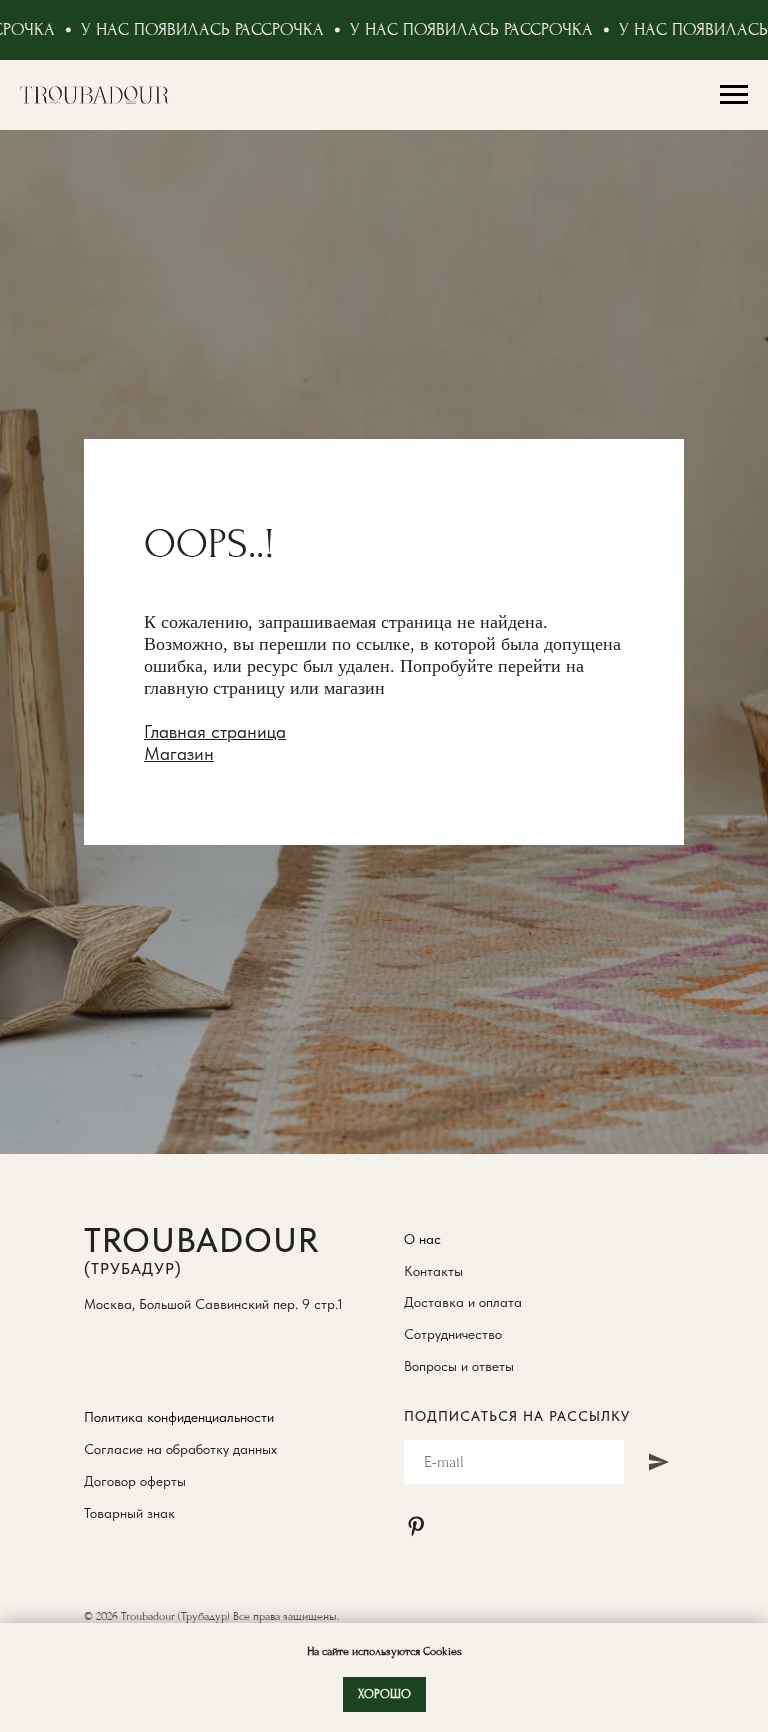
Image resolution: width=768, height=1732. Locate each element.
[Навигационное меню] (734, 95)
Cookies (441, 1651)
